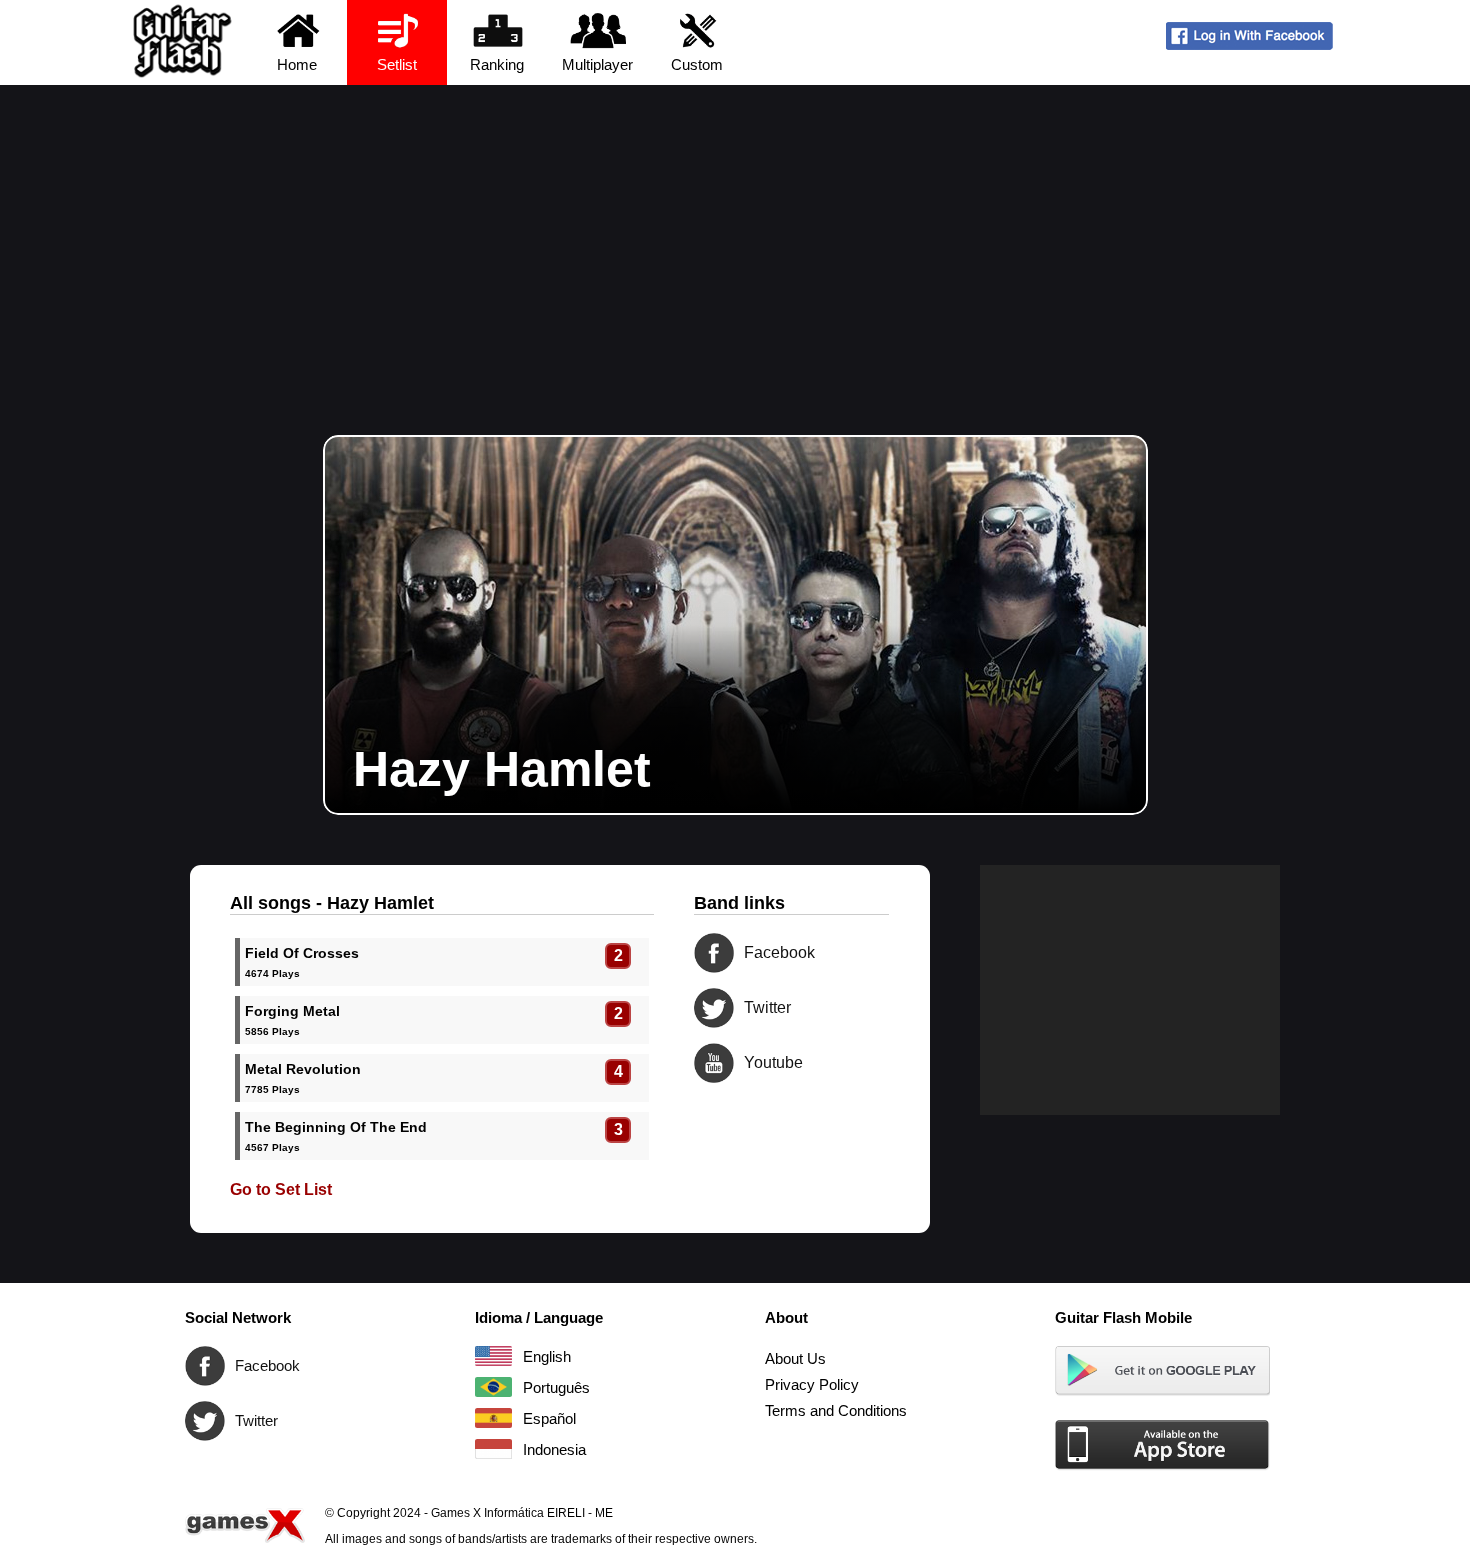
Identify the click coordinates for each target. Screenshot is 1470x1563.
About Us (795, 1358)
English (493, 1356)
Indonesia (493, 1449)
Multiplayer (597, 64)
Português (493, 1387)
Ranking (497, 64)
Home (297, 64)
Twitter (714, 1008)
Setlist (397, 64)
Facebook (714, 953)
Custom (697, 64)
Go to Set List (281, 1189)
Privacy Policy (812, 1384)
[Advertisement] (735, 235)
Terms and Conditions (836, 1410)
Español (493, 1418)
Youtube (714, 1063)
